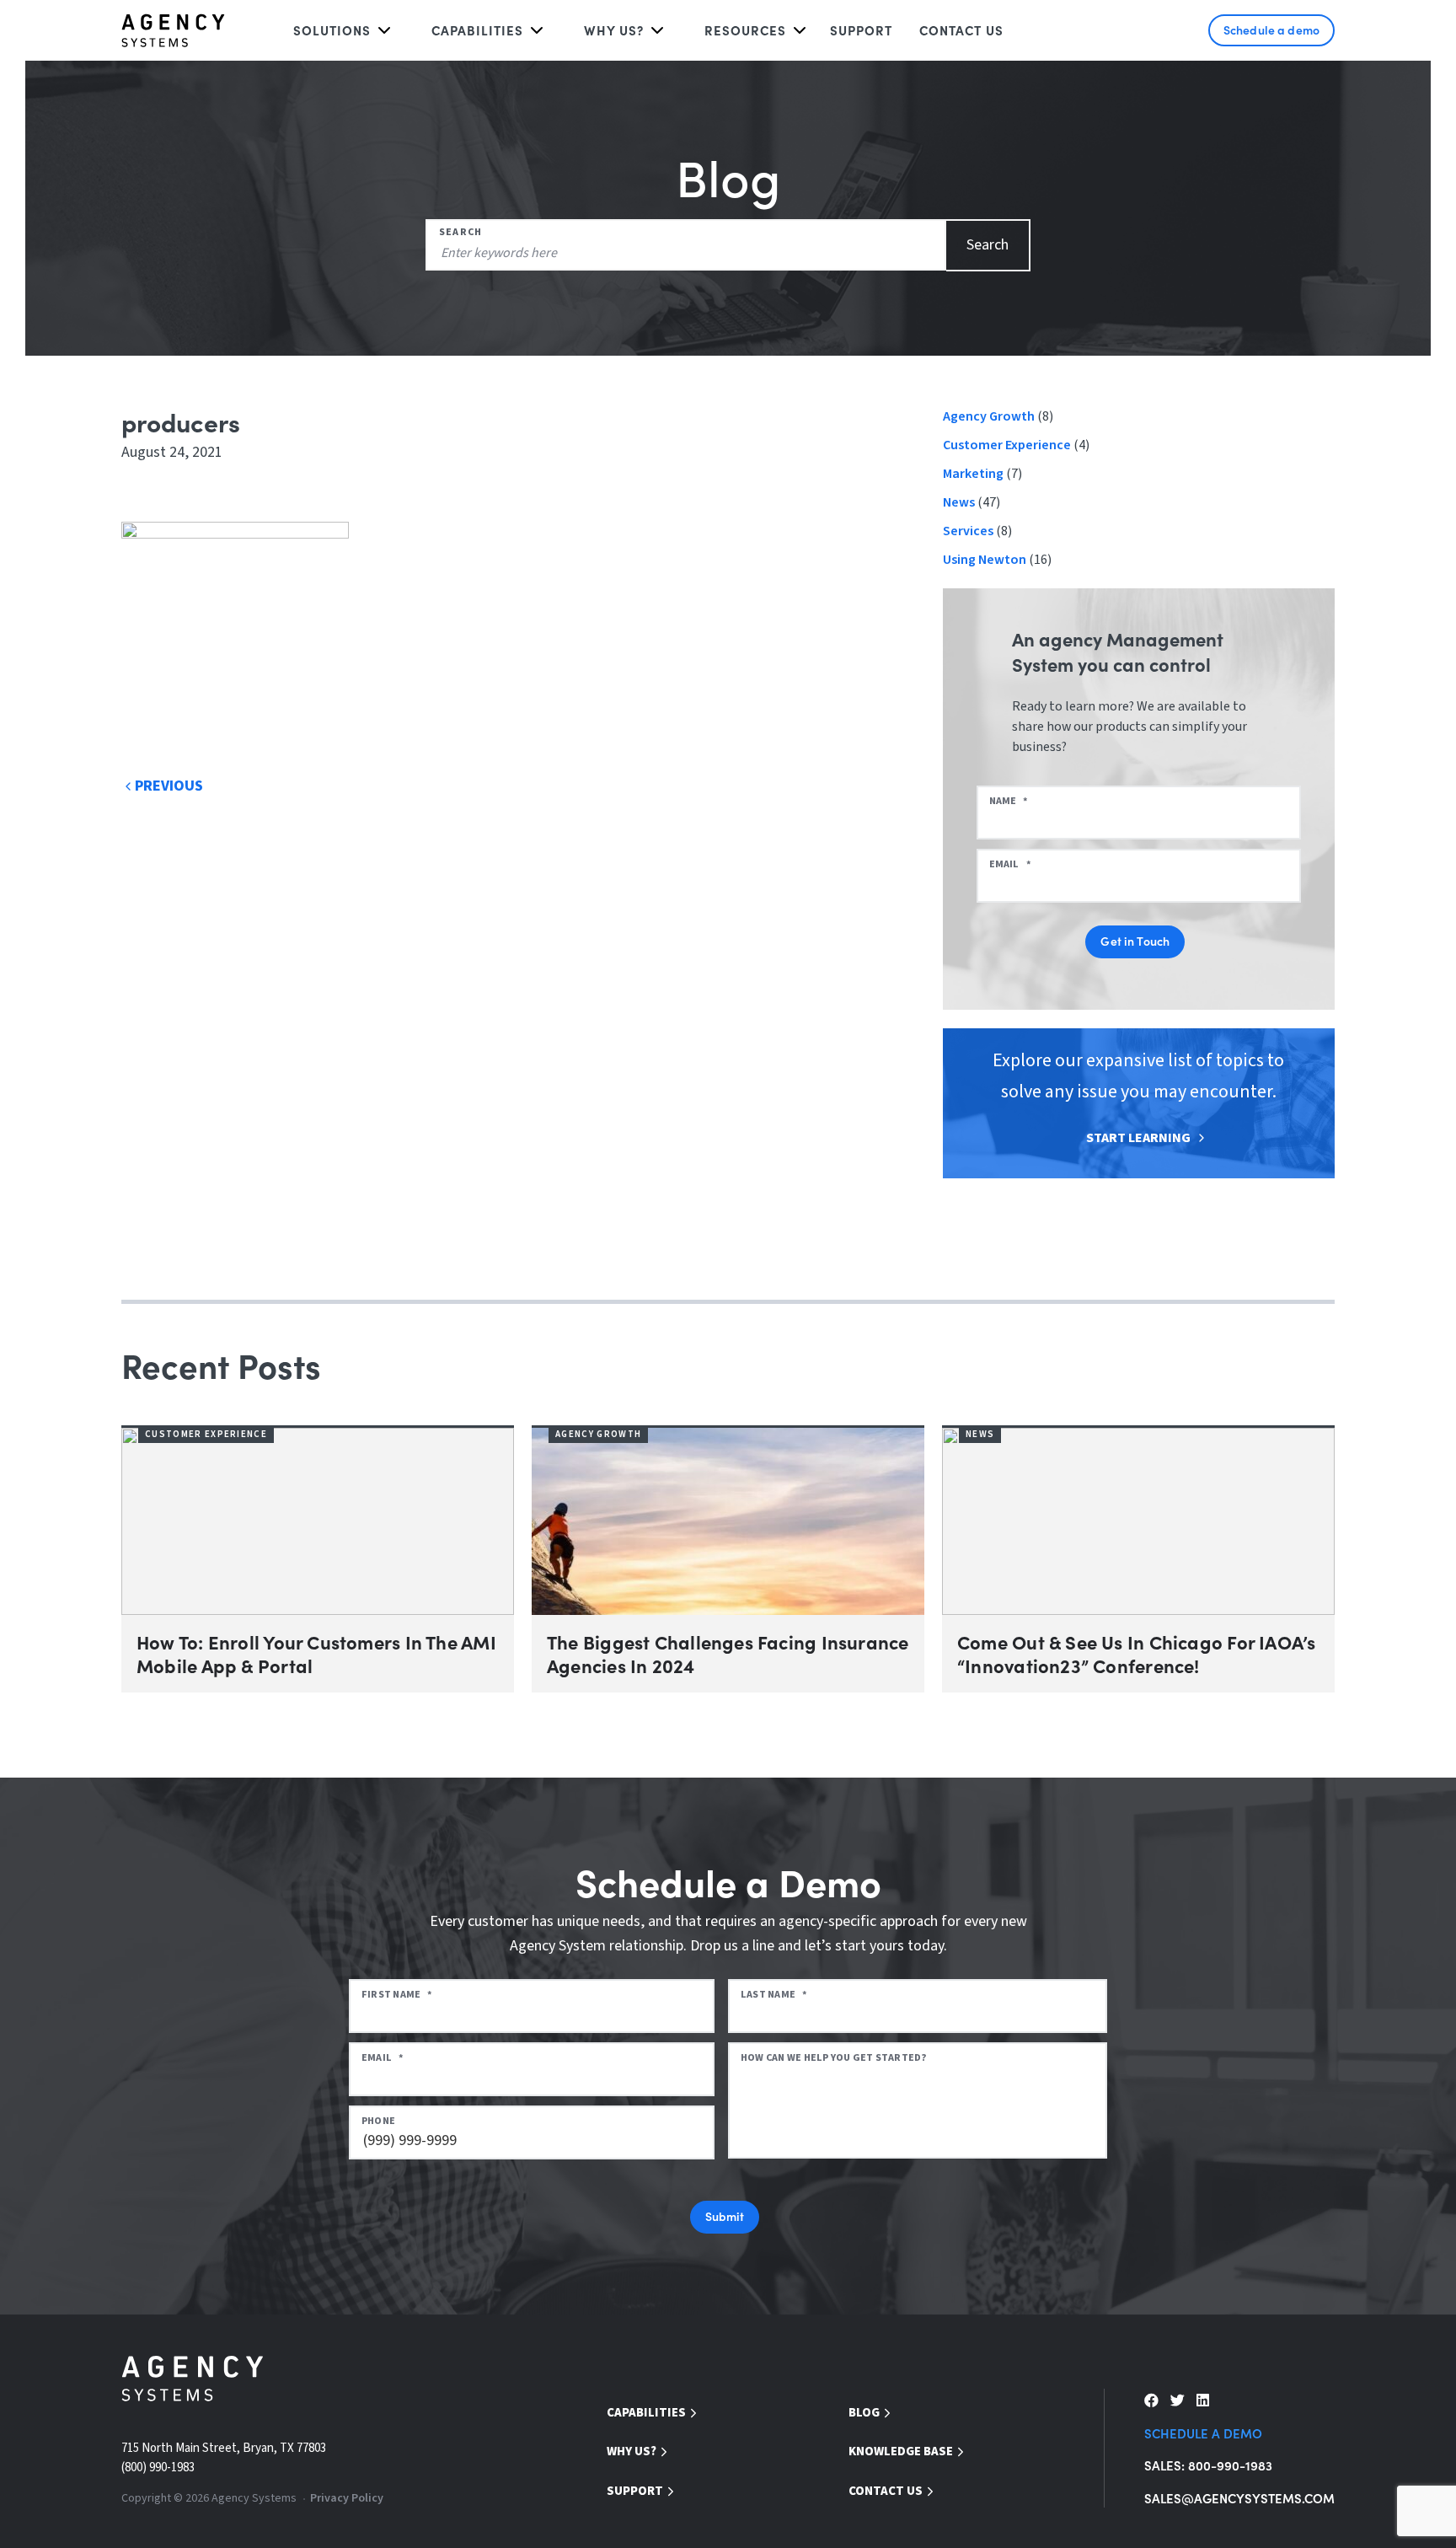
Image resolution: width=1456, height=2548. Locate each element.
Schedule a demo (1271, 30)
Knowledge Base (901, 2451)
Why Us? (632, 2451)
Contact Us (961, 30)
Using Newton (985, 560)
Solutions (332, 30)
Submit (725, 2216)
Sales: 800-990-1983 (1208, 2465)
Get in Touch (1135, 941)
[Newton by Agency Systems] (173, 30)
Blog (864, 2413)
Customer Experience (1007, 445)
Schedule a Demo (1203, 2433)
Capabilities (477, 30)
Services (968, 531)
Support (861, 30)
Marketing (973, 474)
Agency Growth (989, 416)
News (959, 502)
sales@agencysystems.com (1239, 2498)
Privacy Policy (347, 2498)
